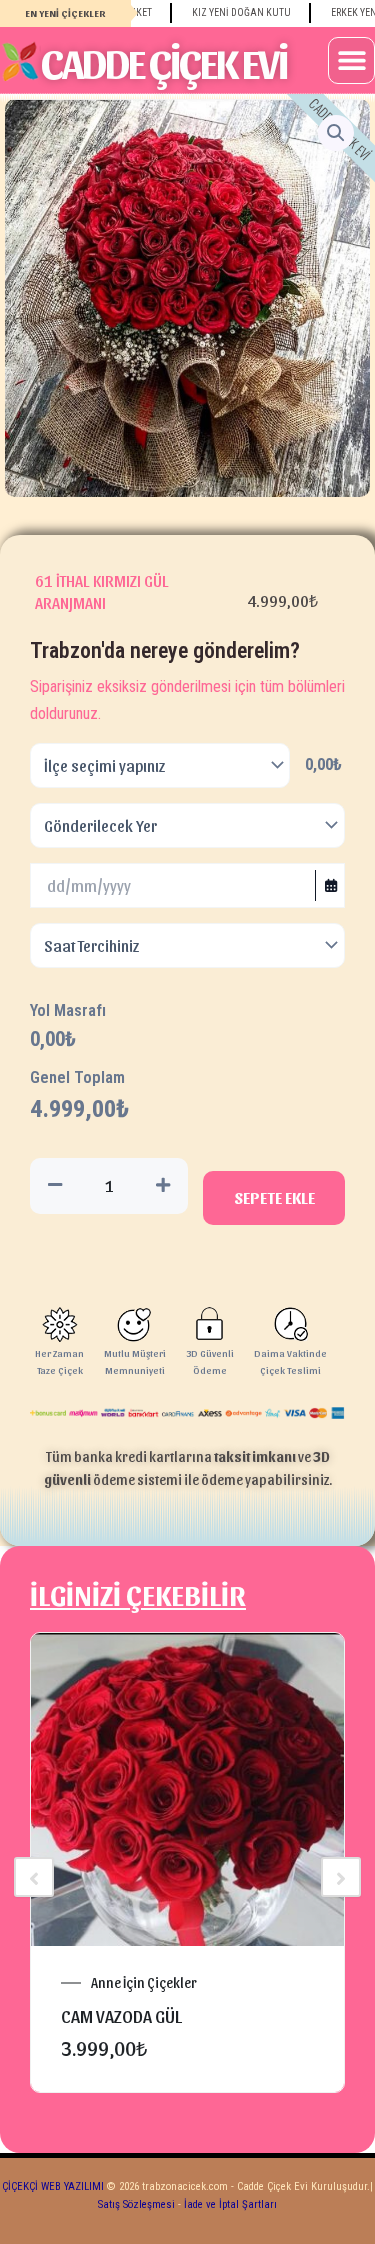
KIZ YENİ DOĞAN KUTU (224, 12)
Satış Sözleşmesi (136, 2204)
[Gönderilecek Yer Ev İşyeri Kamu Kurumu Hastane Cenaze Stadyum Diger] (187, 825)
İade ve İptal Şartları (229, 2204)
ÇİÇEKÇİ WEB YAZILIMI (53, 2186)
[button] (351, 60)
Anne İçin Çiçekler (144, 1983)
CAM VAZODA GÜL (121, 2015)
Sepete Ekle (274, 1197)
